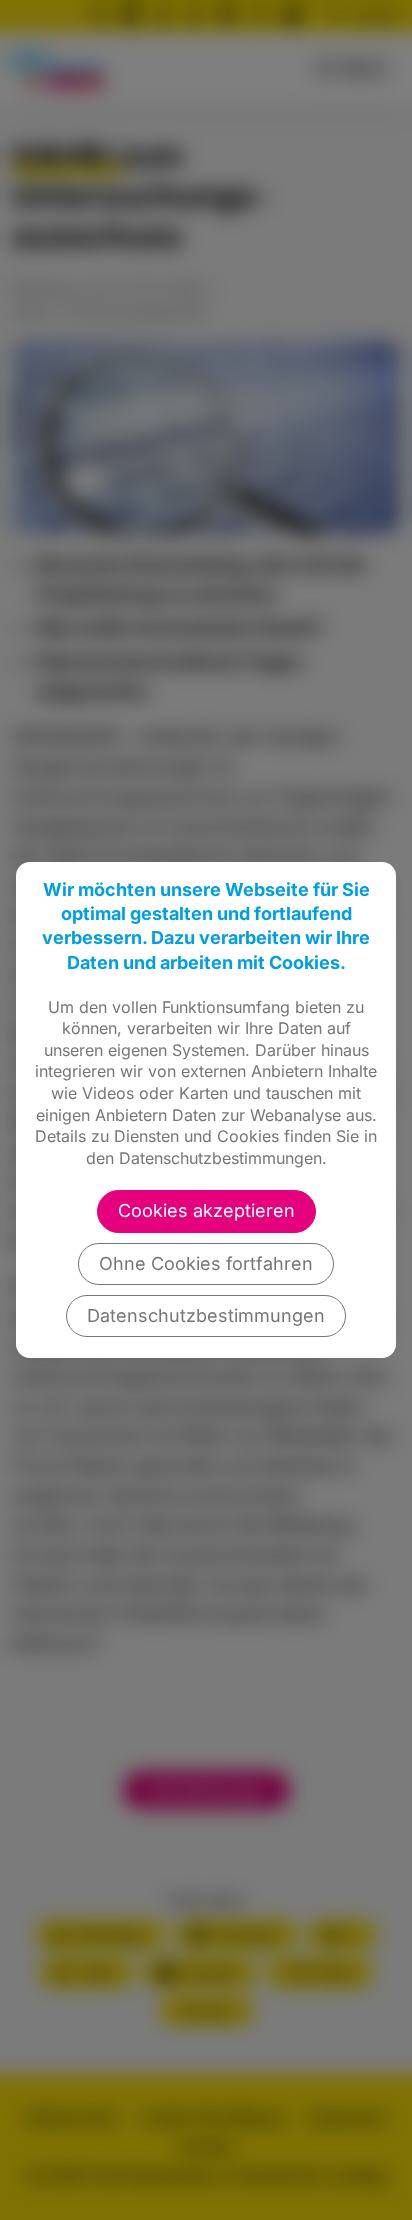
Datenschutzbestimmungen (206, 1315)
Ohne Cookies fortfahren (206, 1263)
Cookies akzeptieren (206, 1210)
